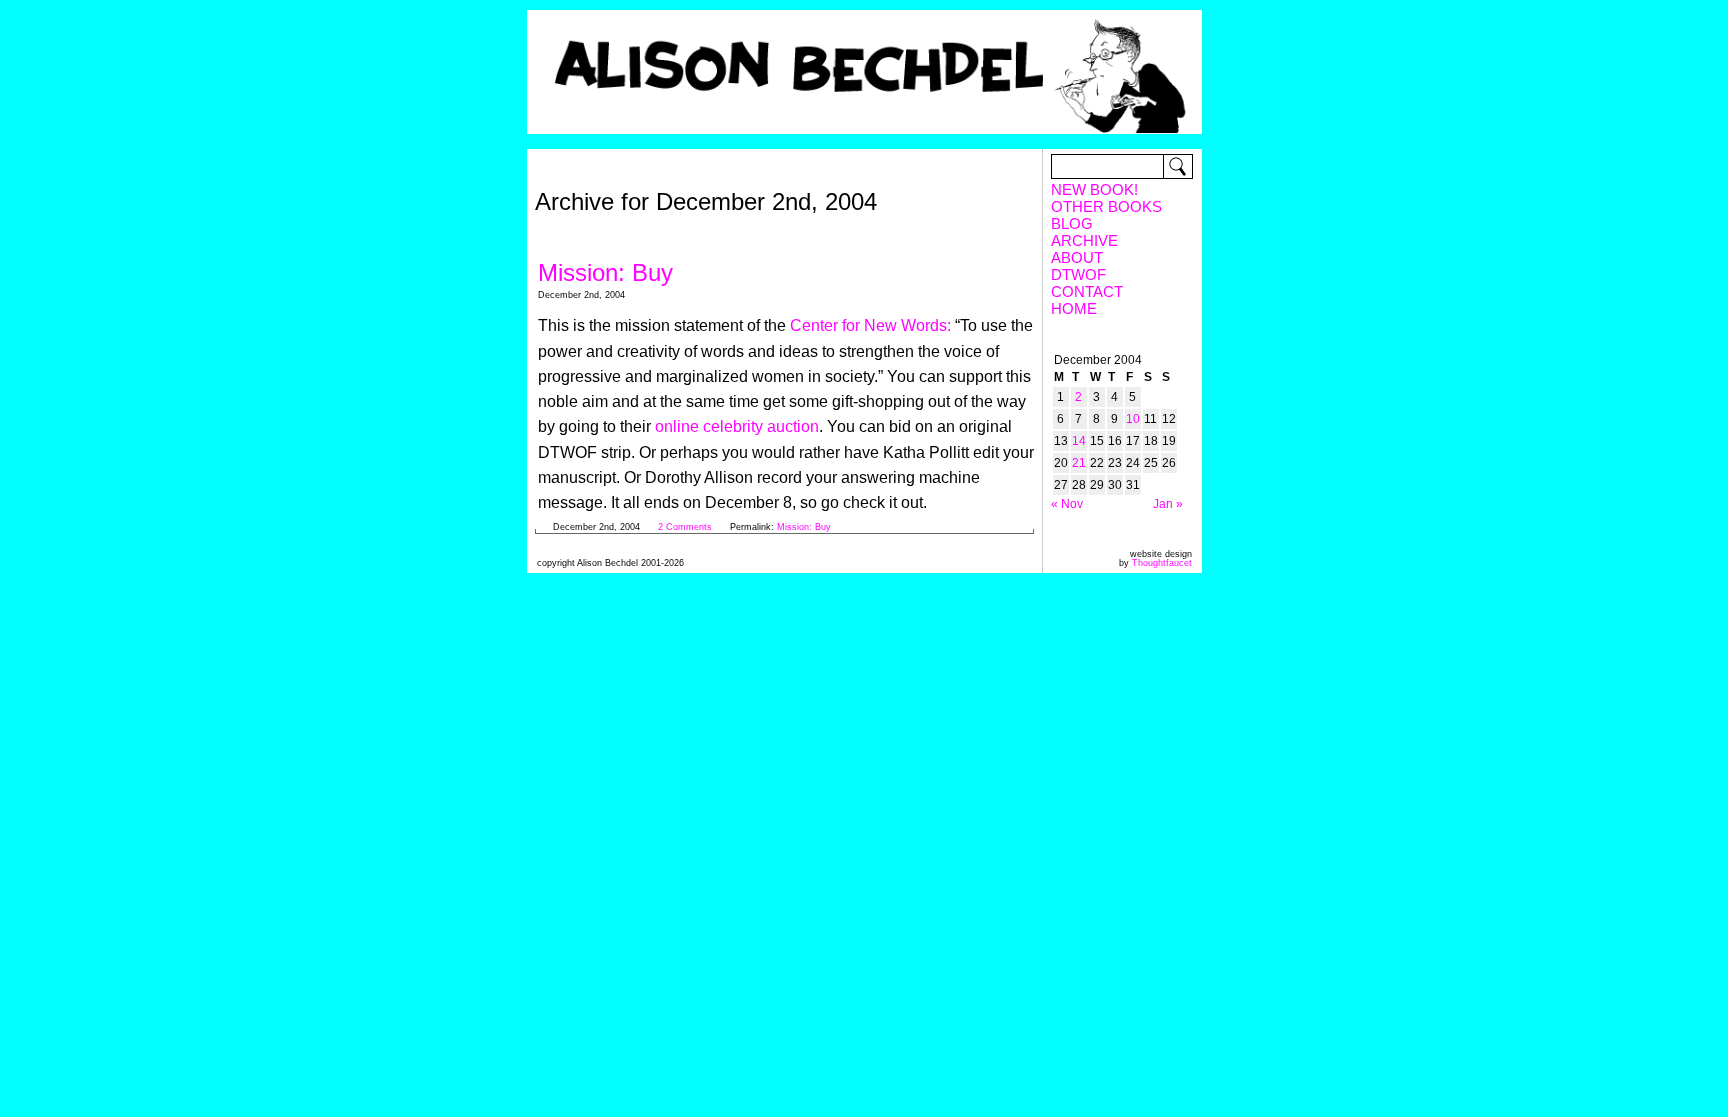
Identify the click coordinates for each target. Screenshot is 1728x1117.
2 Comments (686, 527)
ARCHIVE (1084, 240)
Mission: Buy (605, 272)
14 (1079, 441)
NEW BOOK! (1094, 189)
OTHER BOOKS (1106, 206)
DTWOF (1078, 274)
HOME (1074, 308)
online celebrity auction (737, 426)
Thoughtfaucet (1162, 563)
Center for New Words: (870, 325)
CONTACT (1087, 291)
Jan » (1168, 504)
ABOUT (1077, 257)
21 (1079, 463)
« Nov (1067, 504)
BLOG (1072, 223)
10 (1133, 419)
